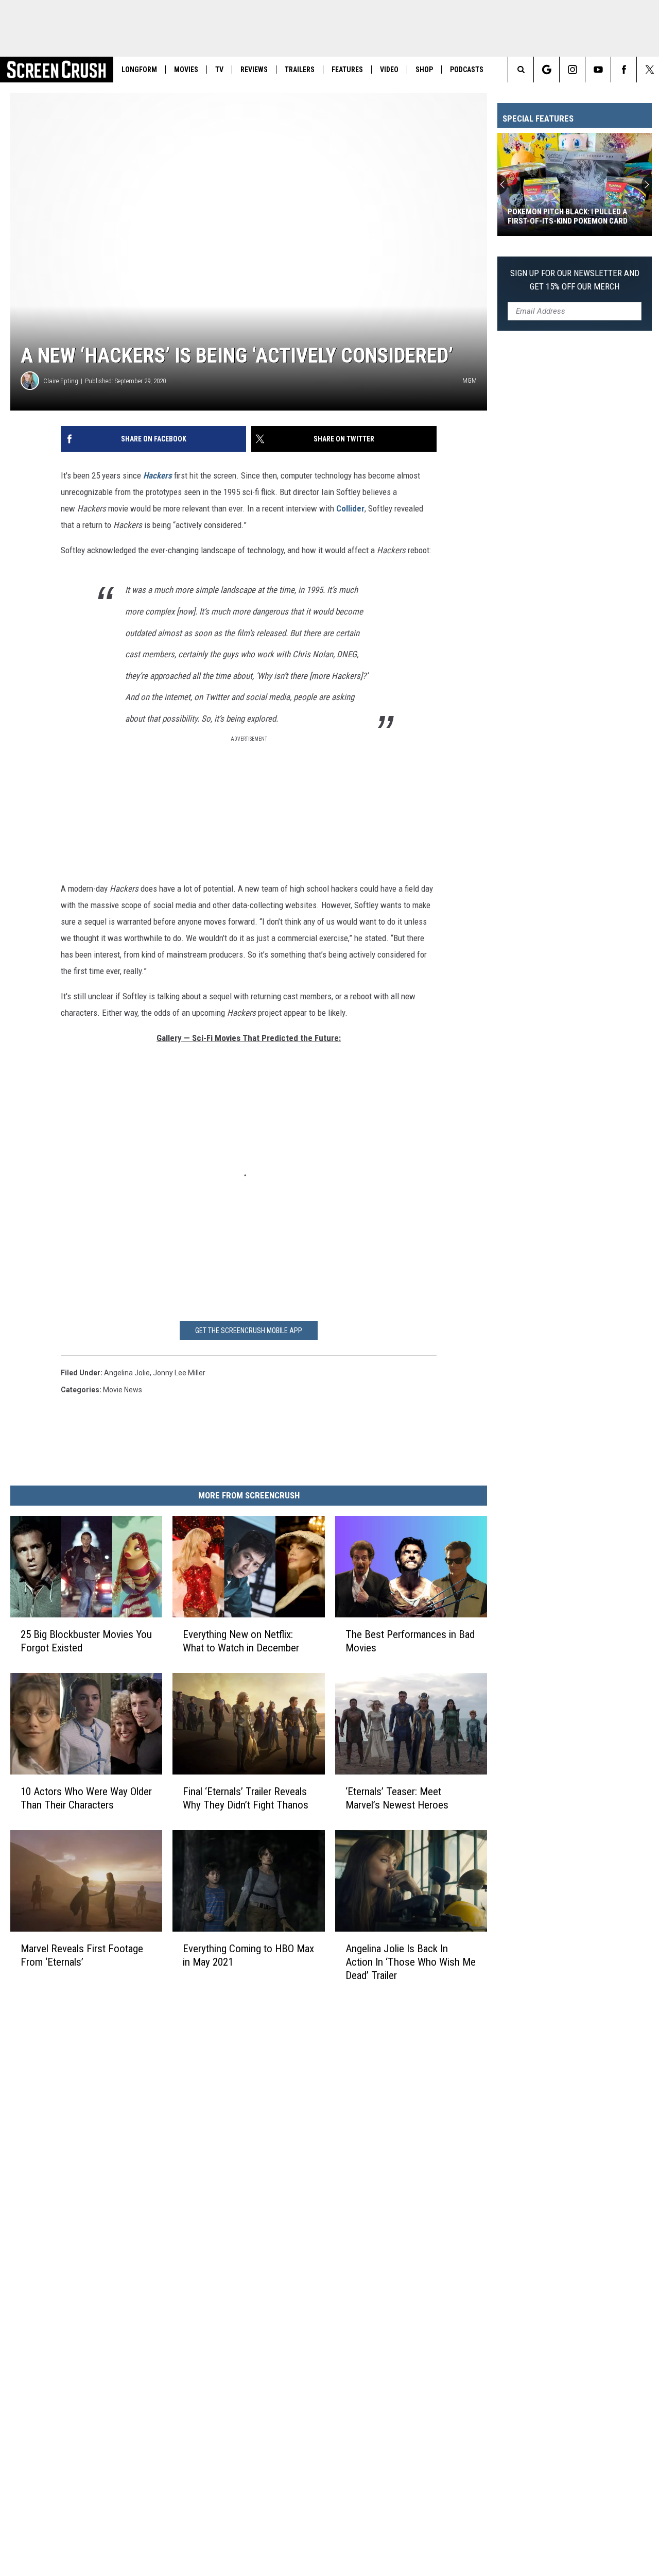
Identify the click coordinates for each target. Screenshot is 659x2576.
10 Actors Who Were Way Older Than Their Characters (86, 1798)
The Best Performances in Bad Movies (410, 1641)
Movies (186, 70)
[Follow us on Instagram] (572, 70)
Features (347, 70)
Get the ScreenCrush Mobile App (249, 1330)
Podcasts (467, 70)
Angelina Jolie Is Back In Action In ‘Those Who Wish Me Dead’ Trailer (411, 1961)
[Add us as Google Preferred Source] (547, 70)
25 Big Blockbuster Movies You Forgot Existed (86, 1641)
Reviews (254, 70)
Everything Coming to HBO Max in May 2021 (248, 1955)
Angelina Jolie (127, 1373)
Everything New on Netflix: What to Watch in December (241, 1641)
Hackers (158, 475)
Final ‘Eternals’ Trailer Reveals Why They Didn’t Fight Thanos (246, 1798)
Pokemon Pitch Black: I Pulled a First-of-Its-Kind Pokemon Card (568, 216)
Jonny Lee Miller (179, 1373)
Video (389, 70)
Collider (350, 508)
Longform (139, 70)
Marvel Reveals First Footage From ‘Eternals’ (82, 1955)
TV (219, 70)
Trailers (300, 70)
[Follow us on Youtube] (598, 70)
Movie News (123, 1390)
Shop (424, 70)
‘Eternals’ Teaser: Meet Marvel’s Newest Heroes (397, 1798)
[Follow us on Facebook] (624, 70)
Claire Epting (61, 381)
